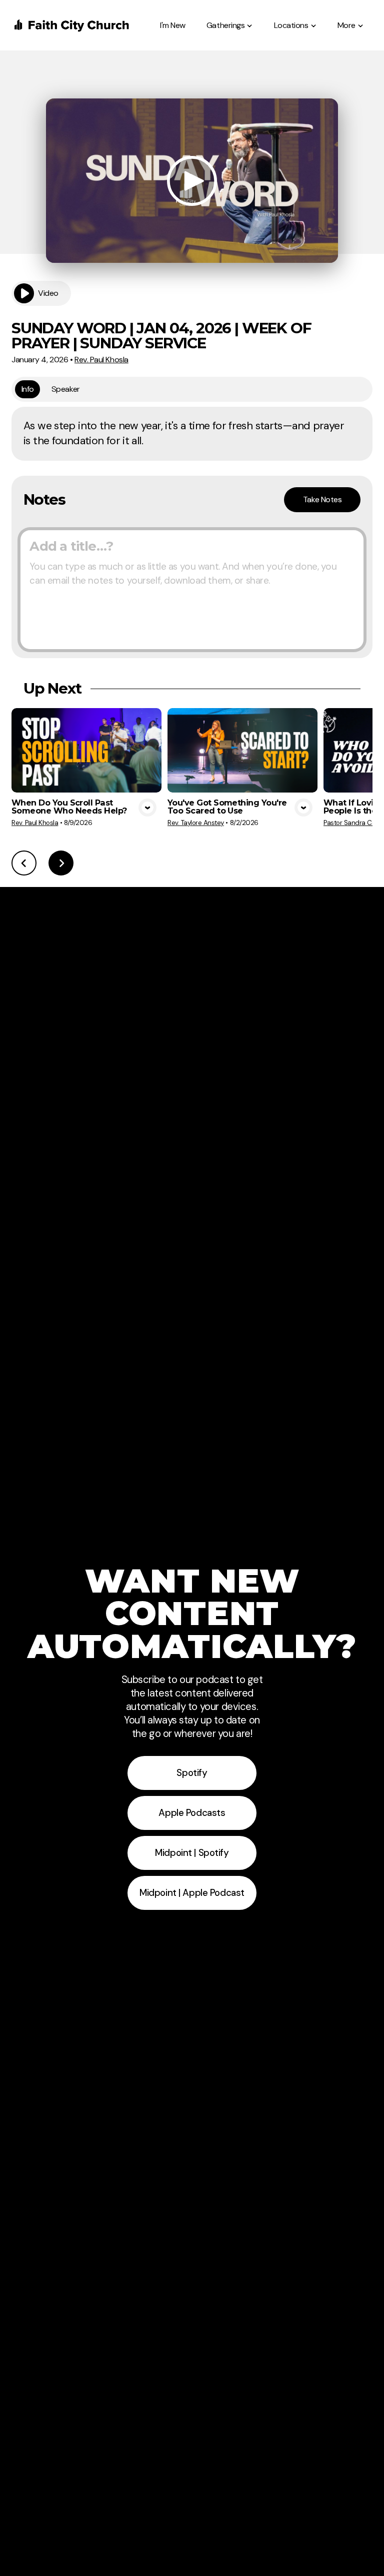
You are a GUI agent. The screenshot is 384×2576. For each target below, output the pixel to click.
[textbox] (192, 590)
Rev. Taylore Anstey (196, 823)
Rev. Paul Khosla (101, 360)
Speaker (66, 389)
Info (28, 389)
